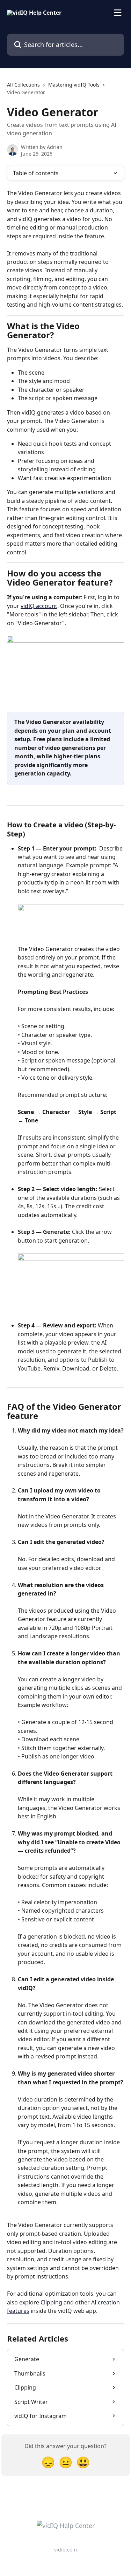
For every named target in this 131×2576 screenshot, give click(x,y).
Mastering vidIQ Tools (74, 85)
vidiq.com (65, 2550)
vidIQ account (39, 606)
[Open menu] (118, 13)
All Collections (23, 85)
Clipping (52, 2302)
